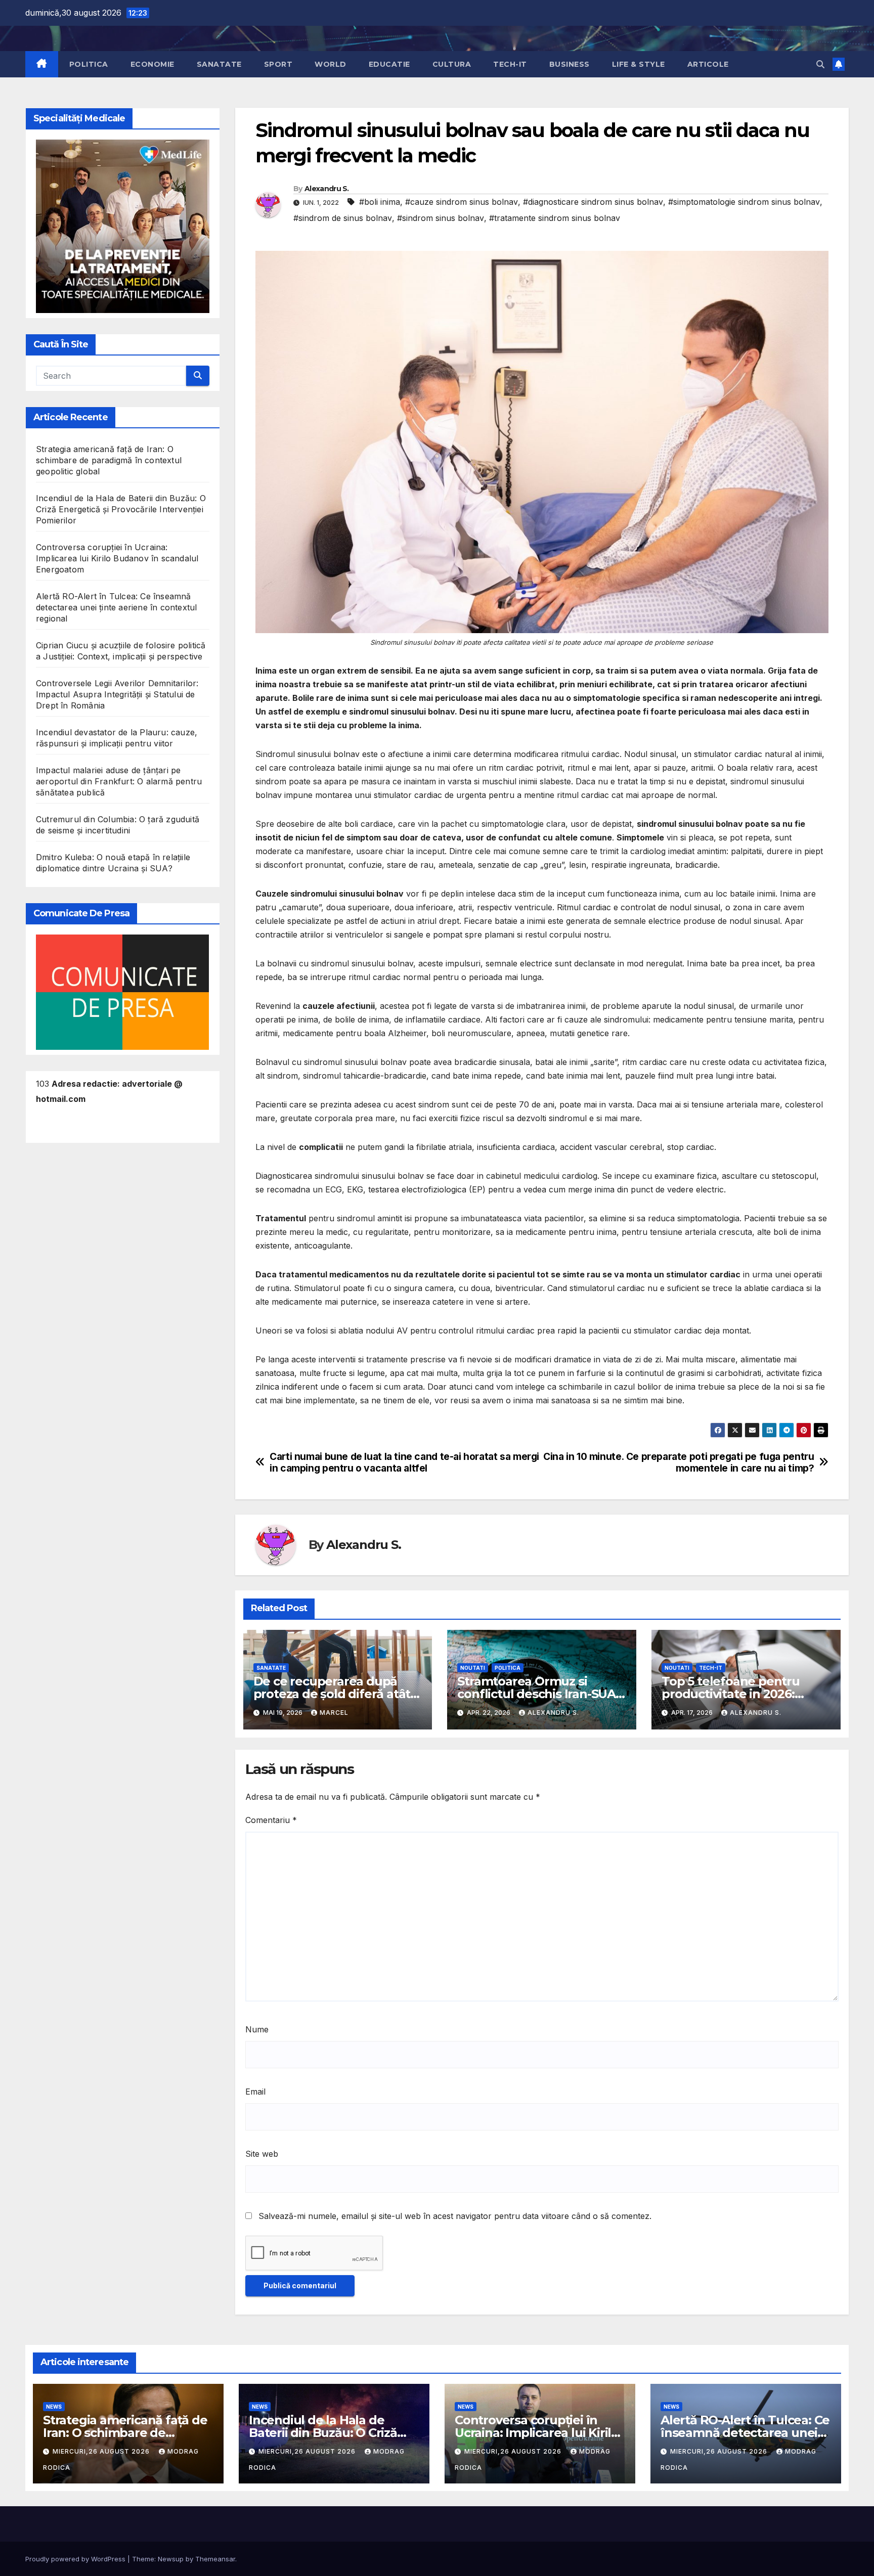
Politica (89, 64)
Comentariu (271, 1820)
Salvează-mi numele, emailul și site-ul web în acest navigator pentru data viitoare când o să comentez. (455, 2216)
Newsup (171, 2559)
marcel (334, 1713)
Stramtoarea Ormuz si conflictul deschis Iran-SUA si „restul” (536, 1694)
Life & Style (639, 64)
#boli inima (380, 202)
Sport (278, 64)
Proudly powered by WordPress (76, 2559)
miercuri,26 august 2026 (102, 2451)
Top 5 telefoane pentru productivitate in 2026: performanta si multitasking (745, 1694)
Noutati (473, 1668)
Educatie (389, 64)
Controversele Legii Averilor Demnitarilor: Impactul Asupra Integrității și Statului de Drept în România (117, 694)
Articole (708, 64)
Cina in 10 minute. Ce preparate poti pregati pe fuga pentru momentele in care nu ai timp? (679, 1462)
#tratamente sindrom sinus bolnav (555, 218)
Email (255, 2092)
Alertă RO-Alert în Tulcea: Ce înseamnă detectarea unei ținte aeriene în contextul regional (116, 607)
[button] (820, 64)
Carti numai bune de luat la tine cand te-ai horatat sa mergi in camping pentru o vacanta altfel (404, 1462)
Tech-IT (510, 64)
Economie (152, 64)
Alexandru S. (327, 189)
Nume (257, 2029)
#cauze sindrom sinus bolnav (462, 202)
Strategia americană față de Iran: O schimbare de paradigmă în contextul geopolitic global (109, 460)
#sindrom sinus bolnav (441, 218)
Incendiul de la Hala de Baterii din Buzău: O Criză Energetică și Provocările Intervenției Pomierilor (121, 509)
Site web (262, 2154)
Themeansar (215, 2559)
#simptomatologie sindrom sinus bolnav (744, 202)
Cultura (452, 64)
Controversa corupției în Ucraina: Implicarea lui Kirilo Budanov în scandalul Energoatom (117, 558)
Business (570, 64)
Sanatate (219, 64)
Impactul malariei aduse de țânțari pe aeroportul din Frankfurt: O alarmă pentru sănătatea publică (119, 781)
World (331, 64)
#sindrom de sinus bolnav (343, 218)
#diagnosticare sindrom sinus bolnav (593, 202)
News (54, 2407)
